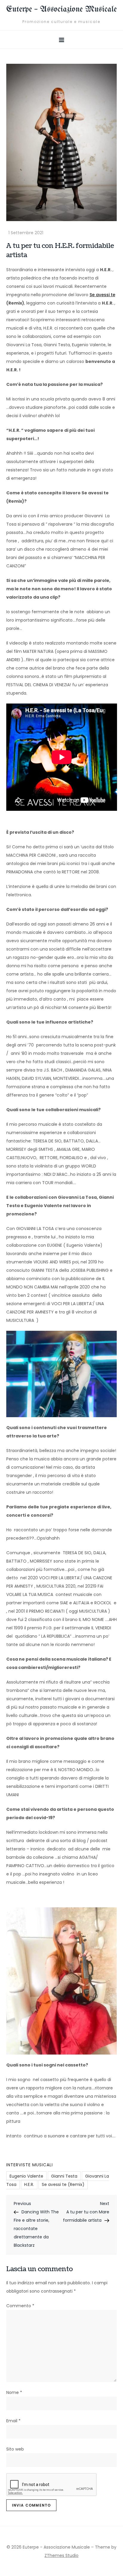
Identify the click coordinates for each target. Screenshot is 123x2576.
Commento (20, 2306)
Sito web (15, 2449)
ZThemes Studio (61, 2555)
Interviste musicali (30, 2165)
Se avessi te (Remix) (63, 2184)
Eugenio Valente (26, 2176)
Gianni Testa (64, 2176)
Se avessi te (102, 295)
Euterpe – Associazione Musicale (61, 9)
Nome (14, 2392)
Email (13, 2421)
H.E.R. (29, 2184)
